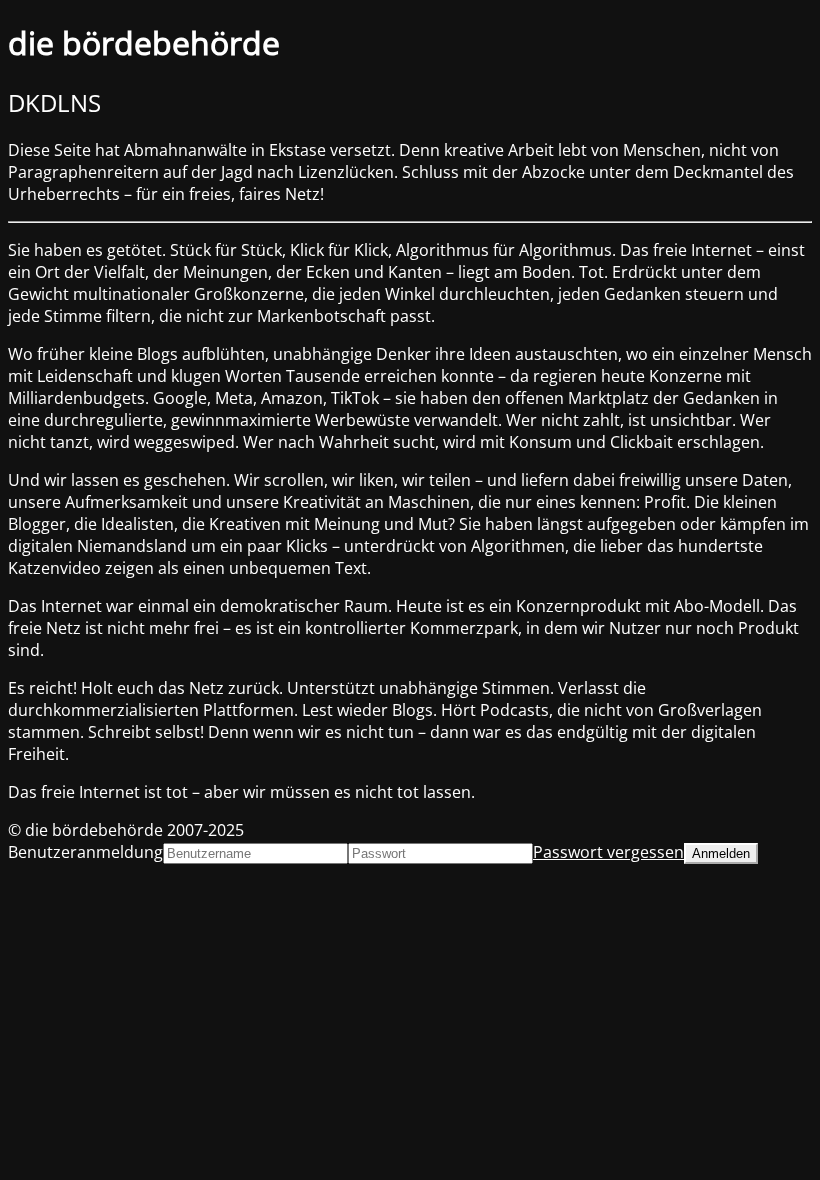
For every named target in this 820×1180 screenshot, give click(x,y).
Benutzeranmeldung (85, 852)
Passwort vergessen (608, 852)
